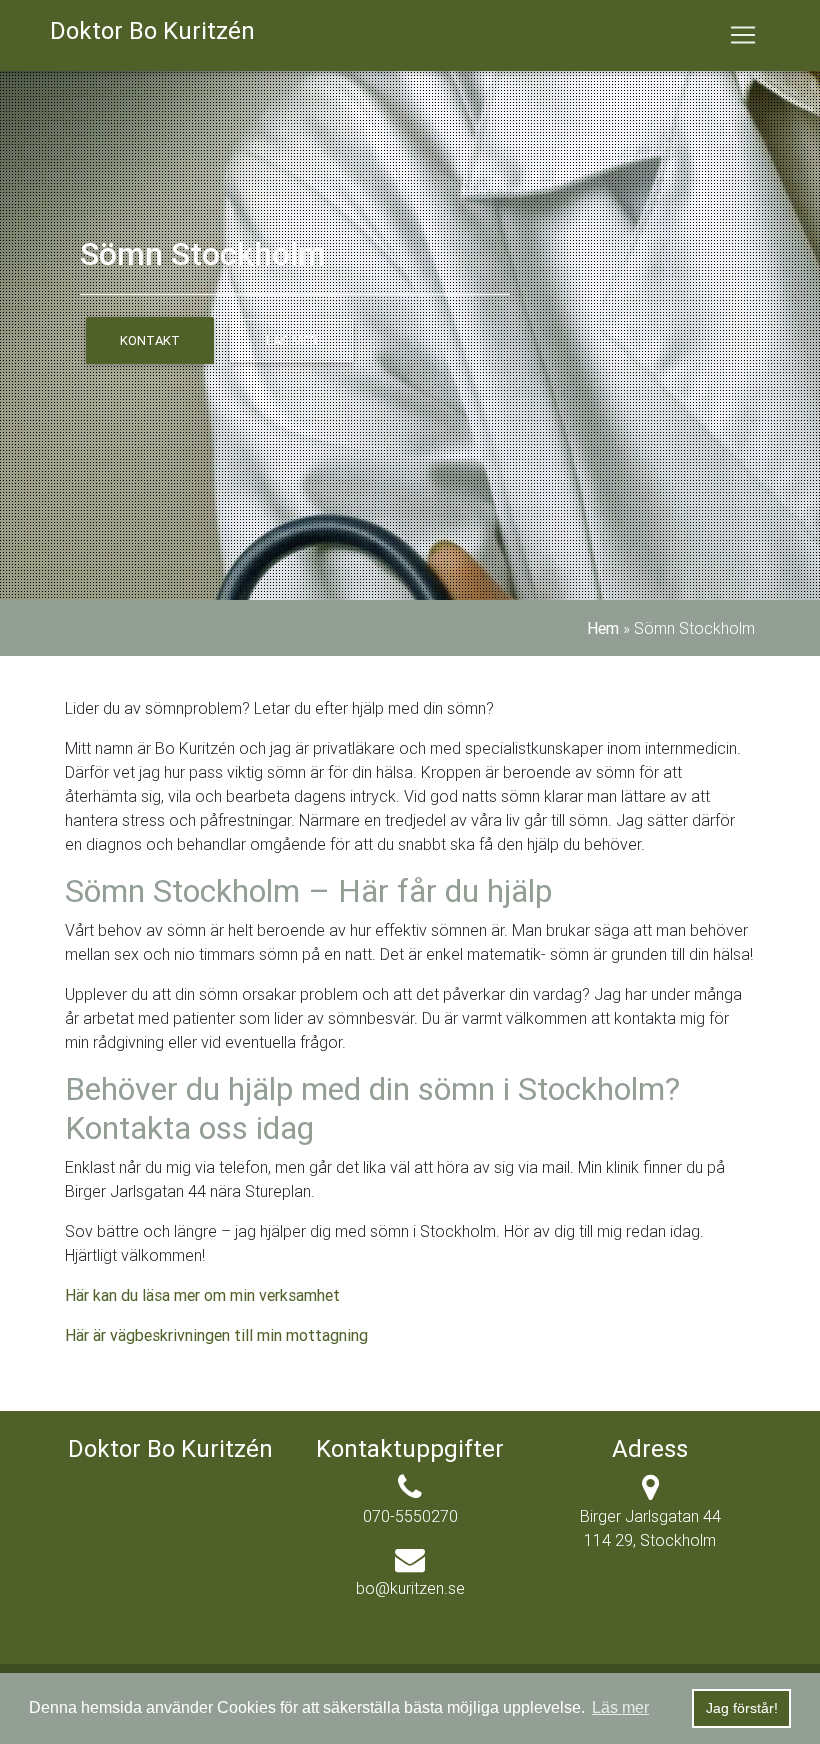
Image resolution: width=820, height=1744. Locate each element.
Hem (603, 628)
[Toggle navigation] (743, 35)
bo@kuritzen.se (410, 1588)
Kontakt (150, 340)
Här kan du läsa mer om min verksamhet (202, 1295)
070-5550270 (410, 1516)
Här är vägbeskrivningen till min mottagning (216, 1335)
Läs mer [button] (620, 1707)
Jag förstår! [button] (742, 1708)
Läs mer (292, 340)
